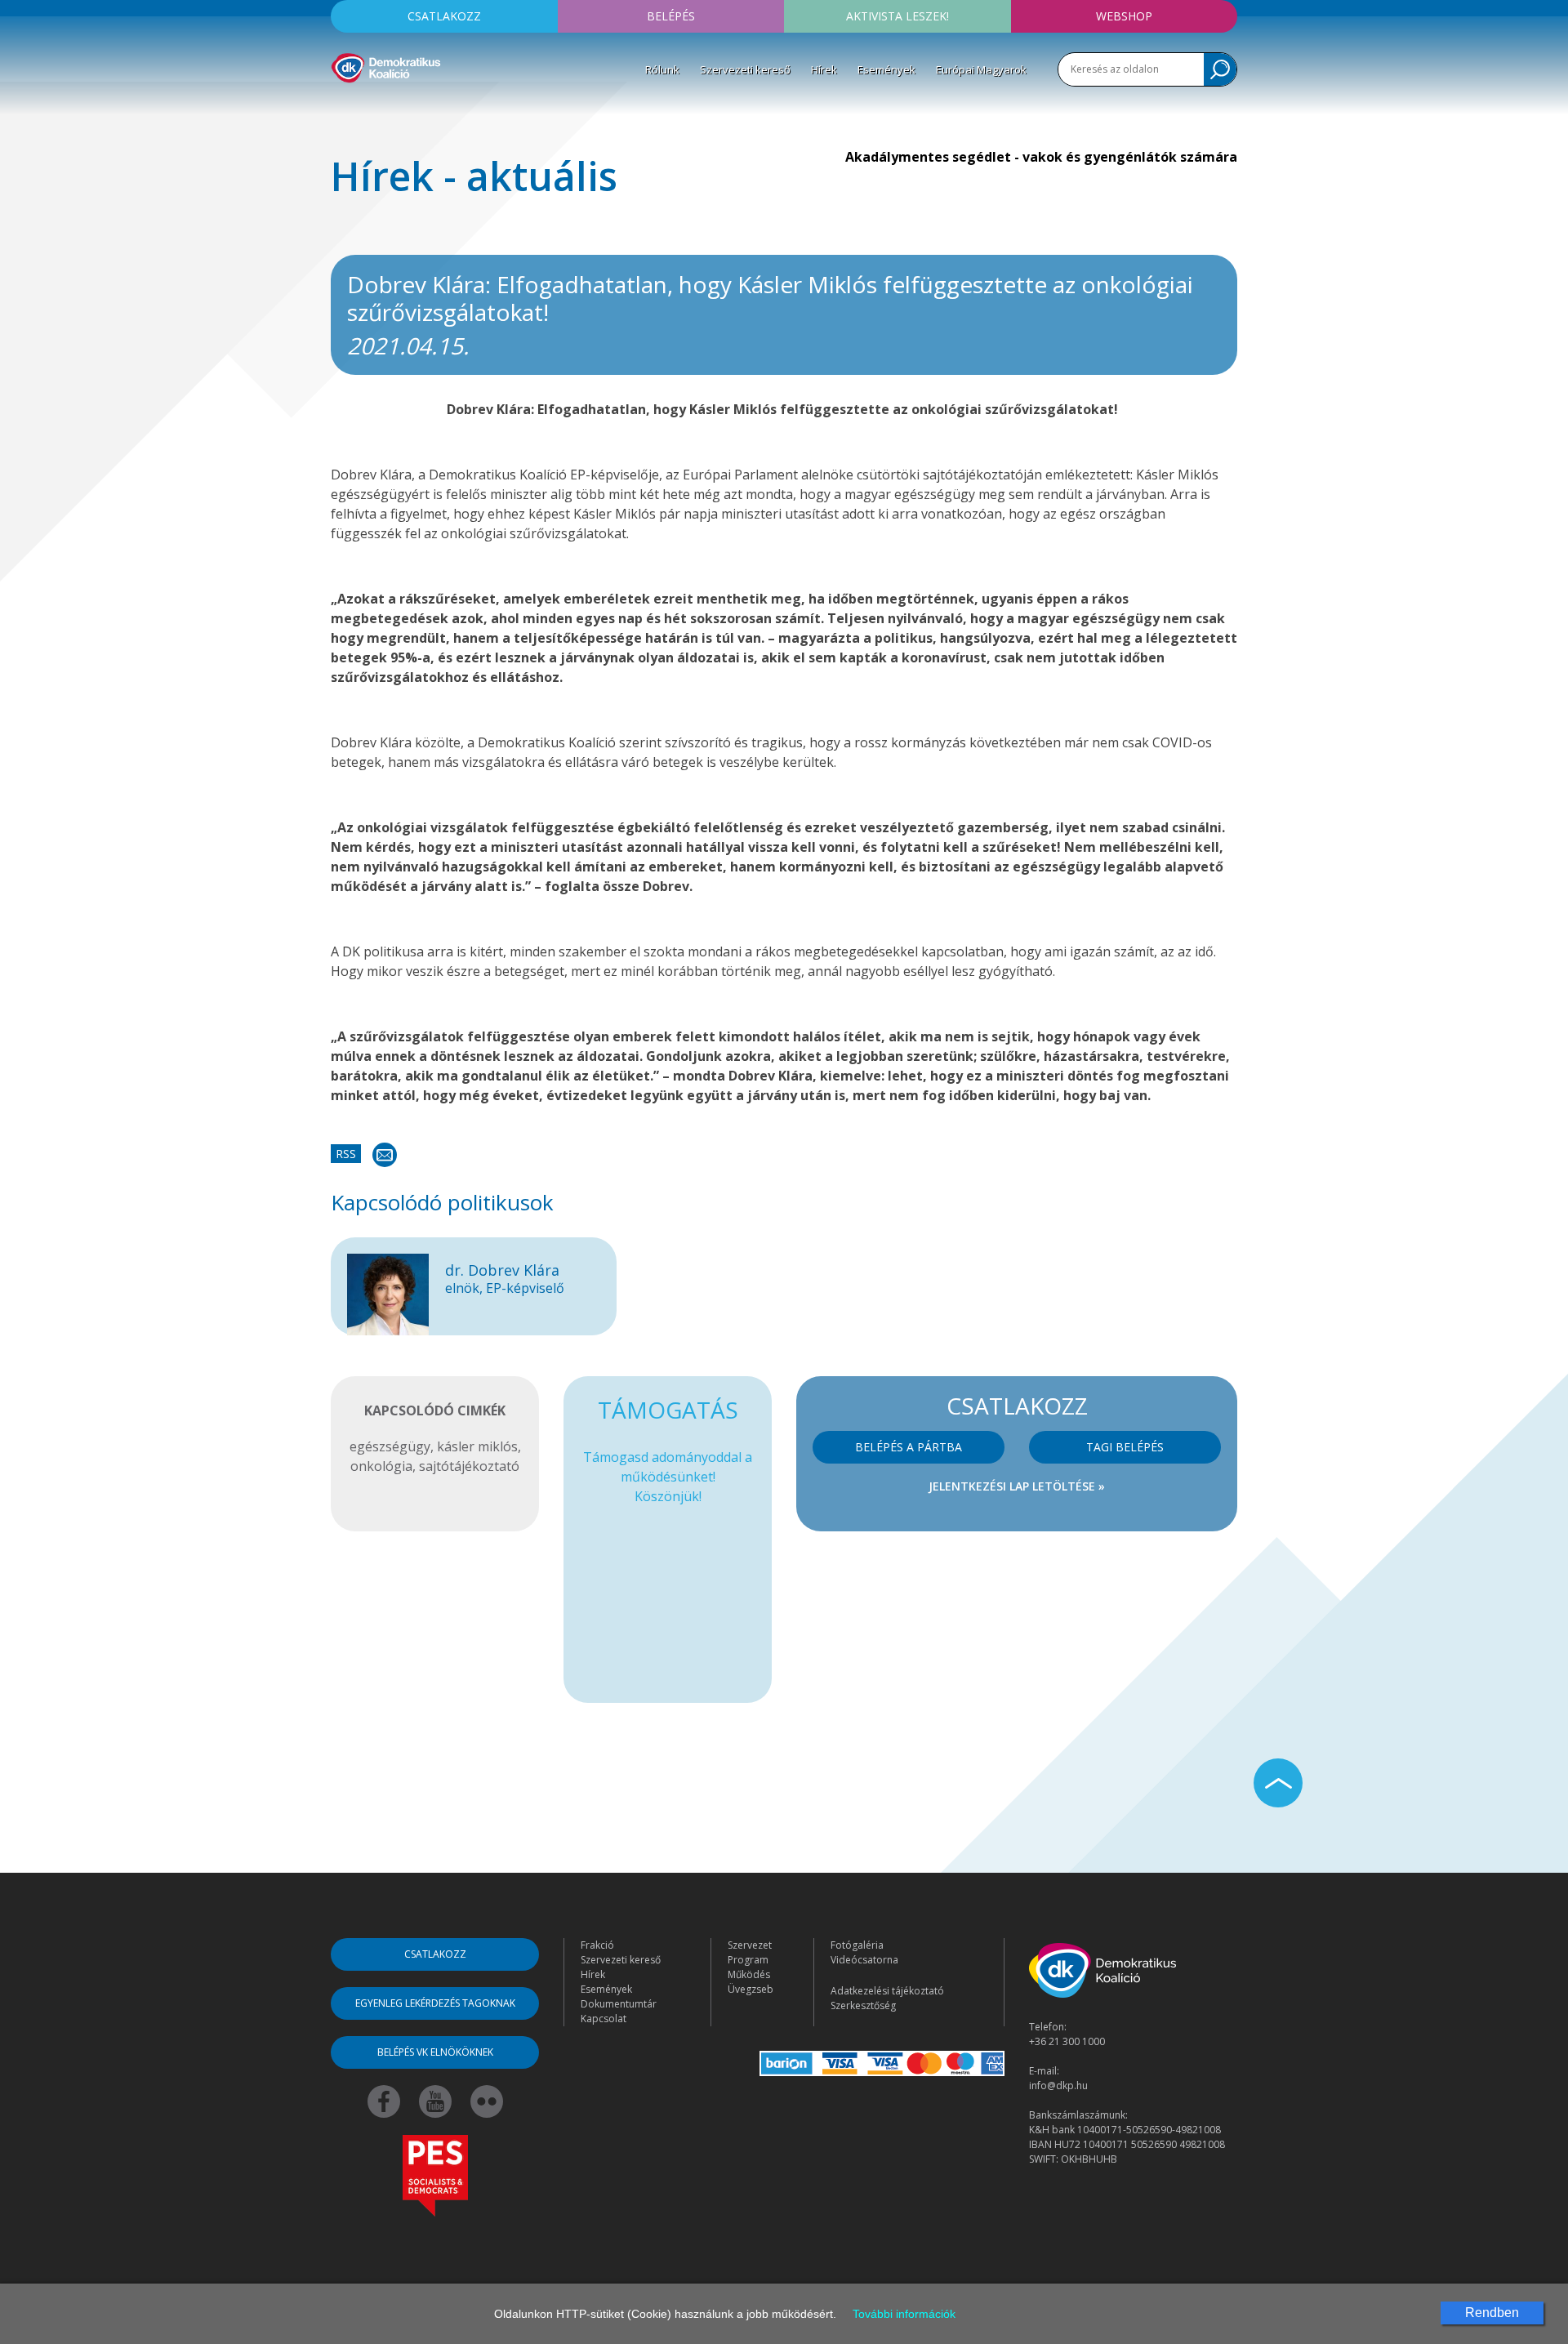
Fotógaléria (857, 1945)
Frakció (597, 1945)
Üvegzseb (751, 1989)
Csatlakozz (444, 16)
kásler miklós (477, 1446)
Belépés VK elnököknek (435, 2052)
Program (748, 1960)
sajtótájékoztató (469, 1466)
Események (886, 69)
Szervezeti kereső (745, 69)
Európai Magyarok (981, 69)
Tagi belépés (1125, 1447)
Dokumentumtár (619, 2004)
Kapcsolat (604, 2019)
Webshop (1124, 16)
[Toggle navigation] (341, 107)
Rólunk (662, 69)
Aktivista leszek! (898, 16)
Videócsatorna (864, 1960)
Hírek (824, 69)
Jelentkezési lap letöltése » (1017, 1486)
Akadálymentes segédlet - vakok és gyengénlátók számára (1041, 157)
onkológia (381, 1466)
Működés (749, 1974)
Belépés (671, 16)
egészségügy (390, 1446)
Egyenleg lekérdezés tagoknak (435, 2003)
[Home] (386, 65)
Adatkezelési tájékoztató (887, 1991)
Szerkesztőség (863, 2005)
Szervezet (750, 1945)
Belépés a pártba (909, 1447)
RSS (346, 1154)
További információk (904, 2314)
